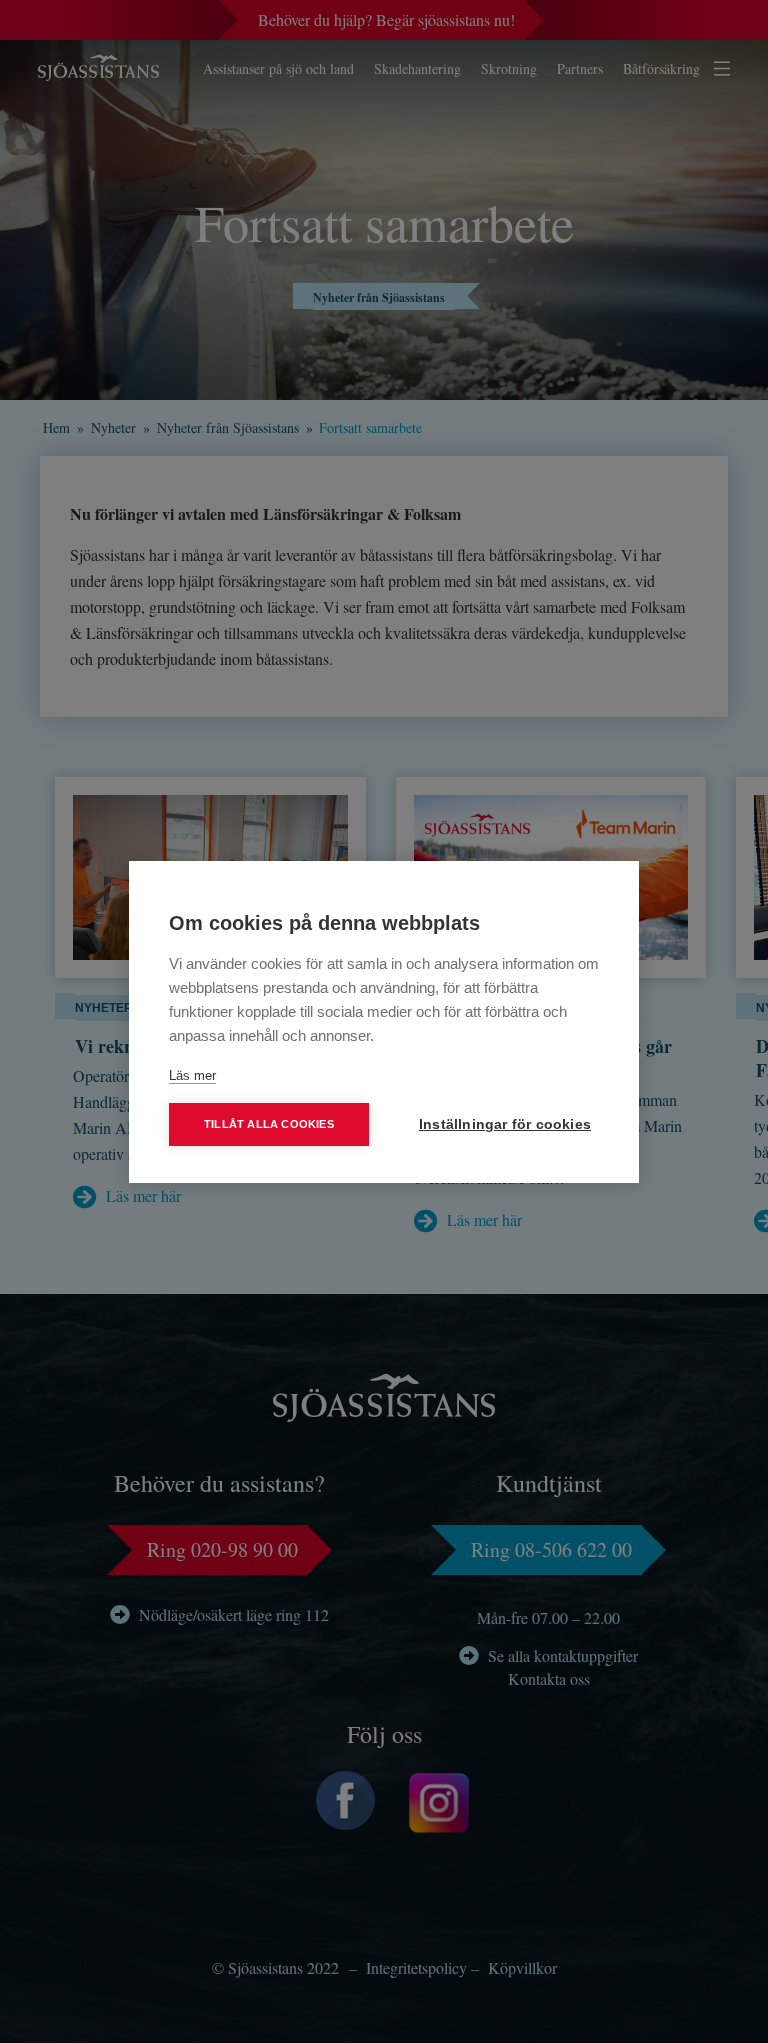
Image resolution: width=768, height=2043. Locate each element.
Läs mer (192, 1075)
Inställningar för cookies (505, 1124)
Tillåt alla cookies (269, 1124)
